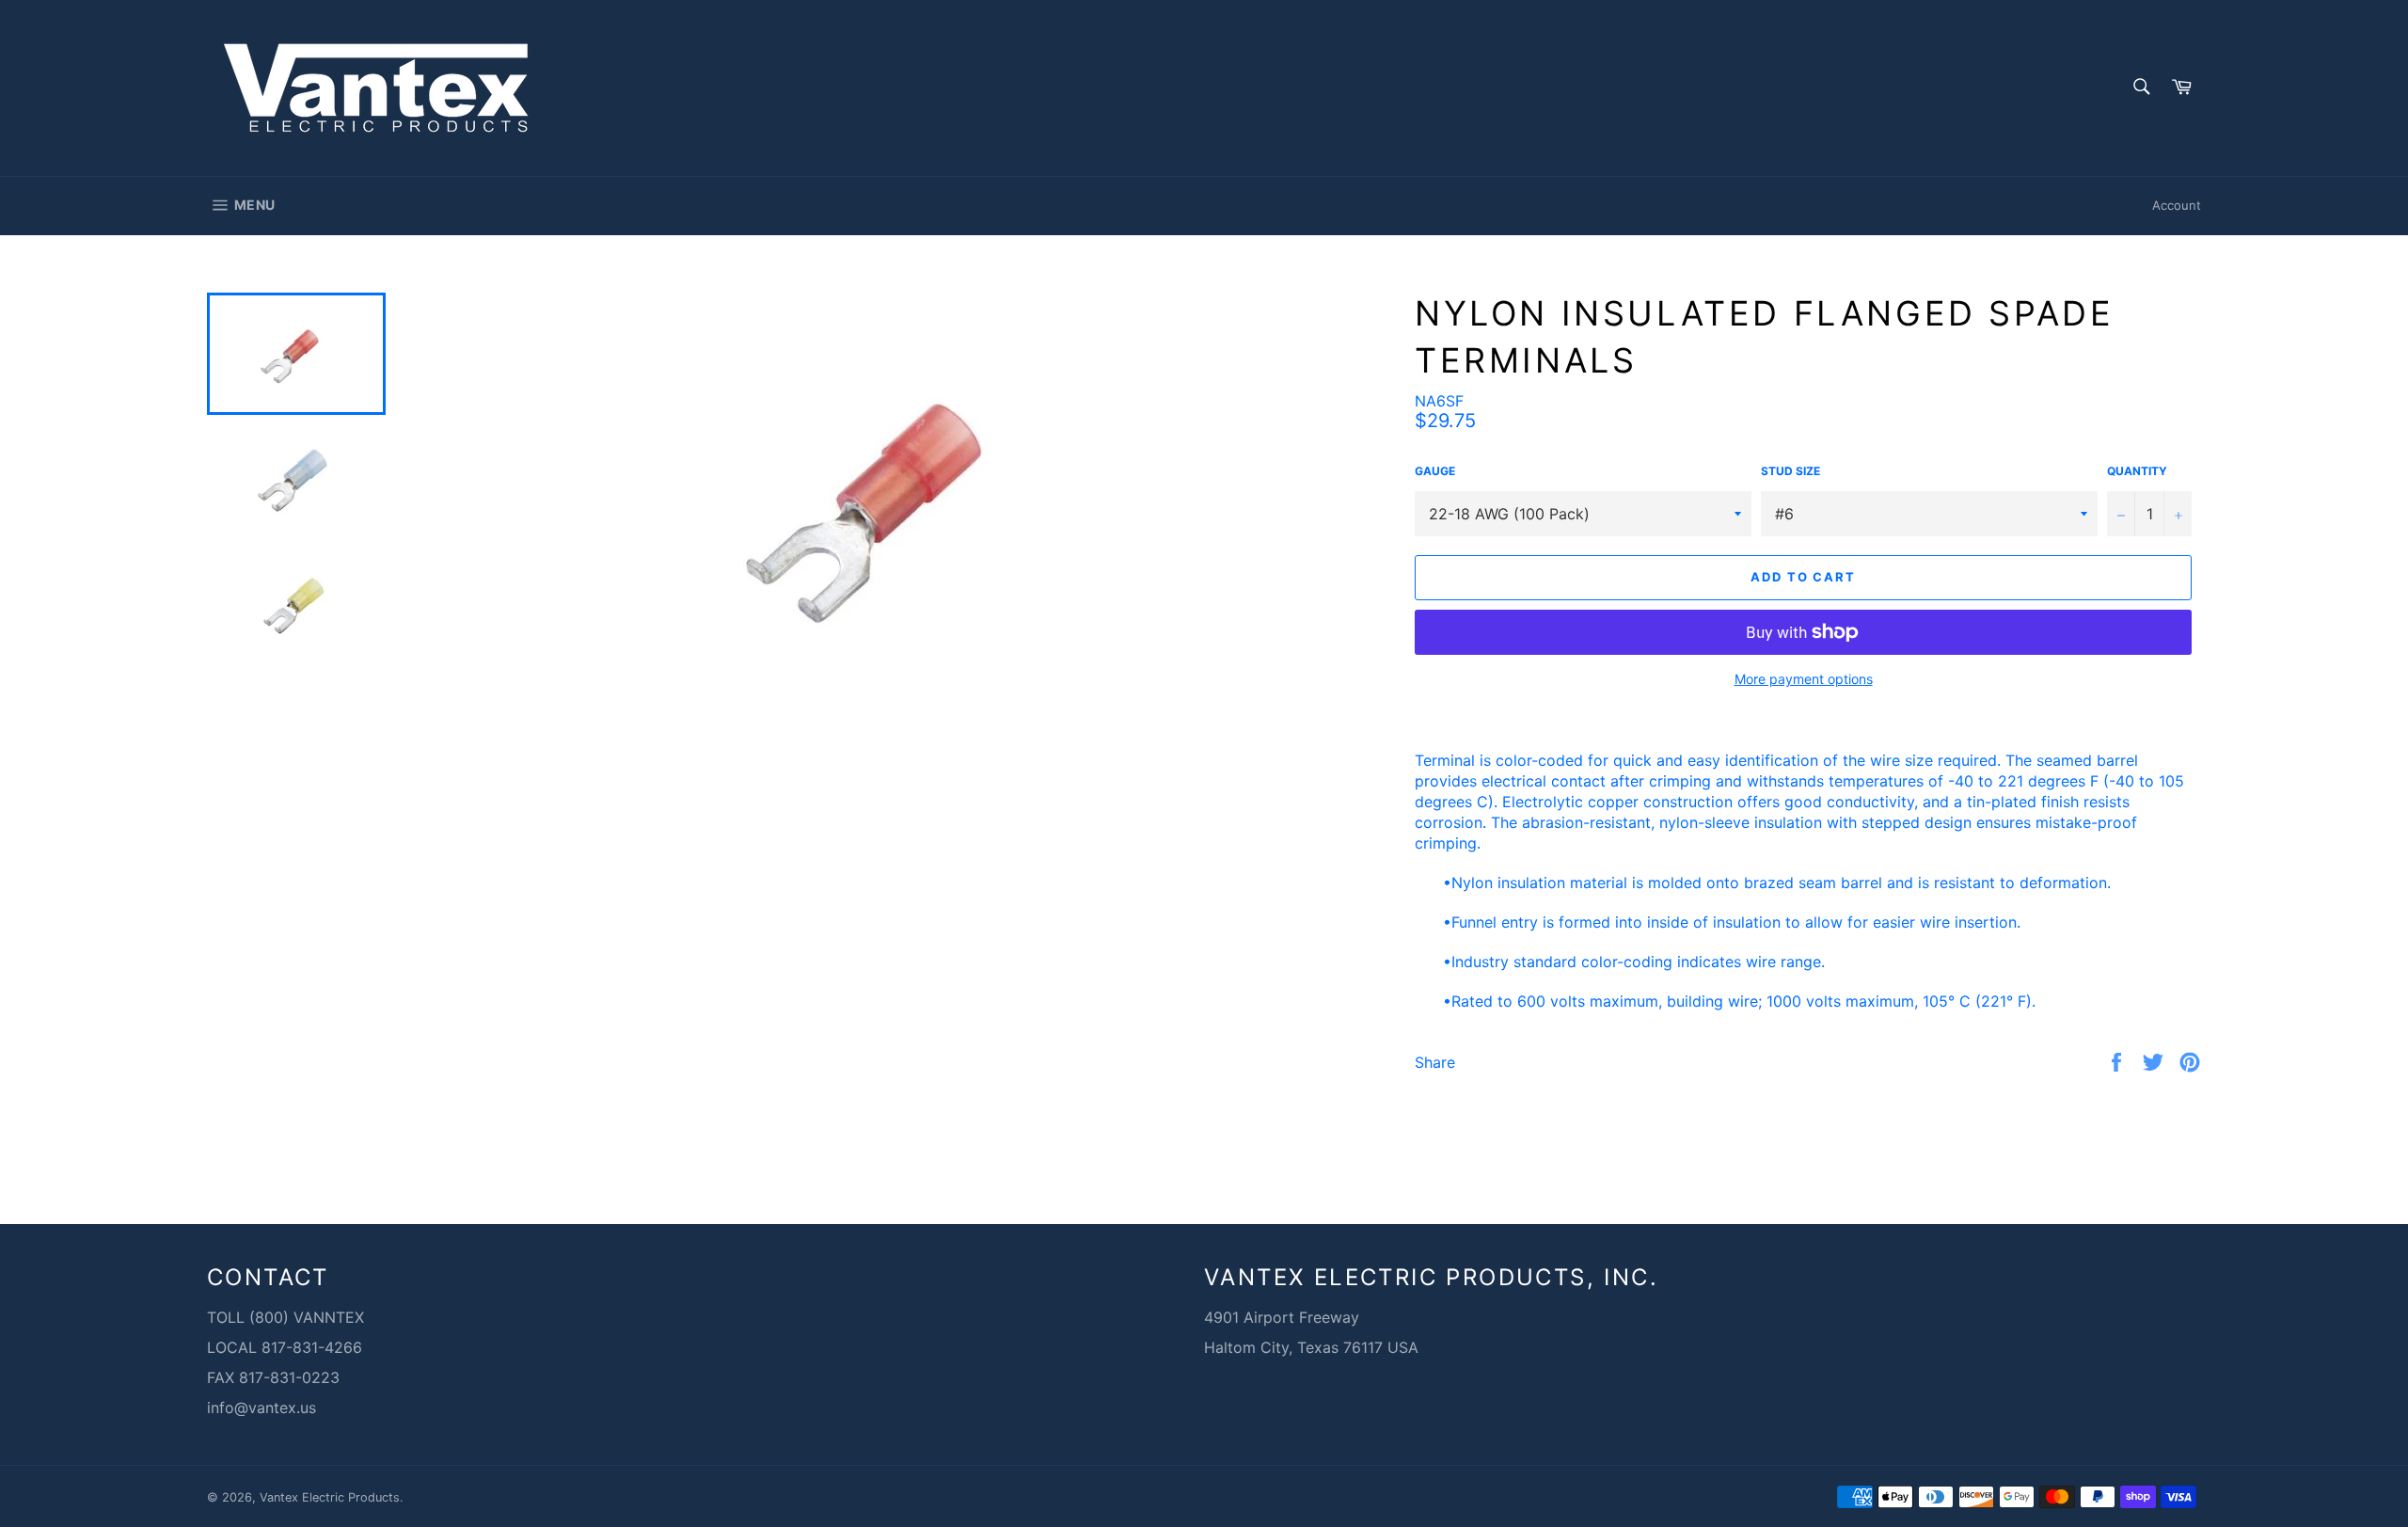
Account (2177, 205)
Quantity (2137, 471)
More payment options (1804, 679)
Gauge (1435, 471)
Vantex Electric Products (330, 1497)
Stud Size (1790, 471)
